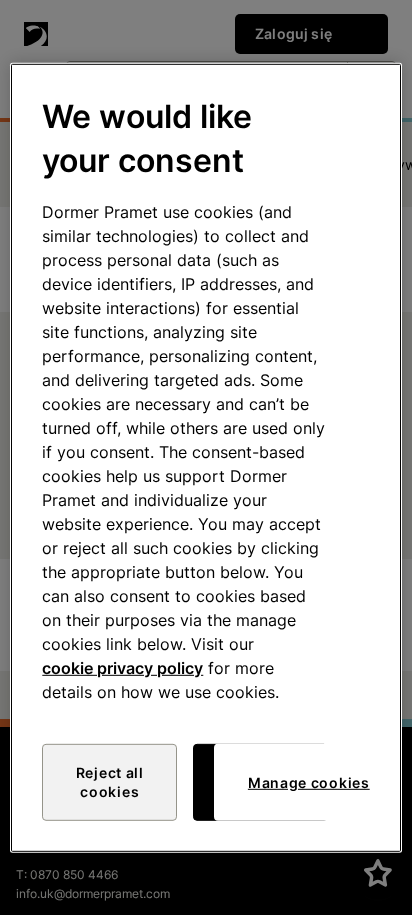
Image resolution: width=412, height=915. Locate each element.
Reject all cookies (110, 782)
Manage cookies (309, 782)
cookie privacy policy (122, 668)
